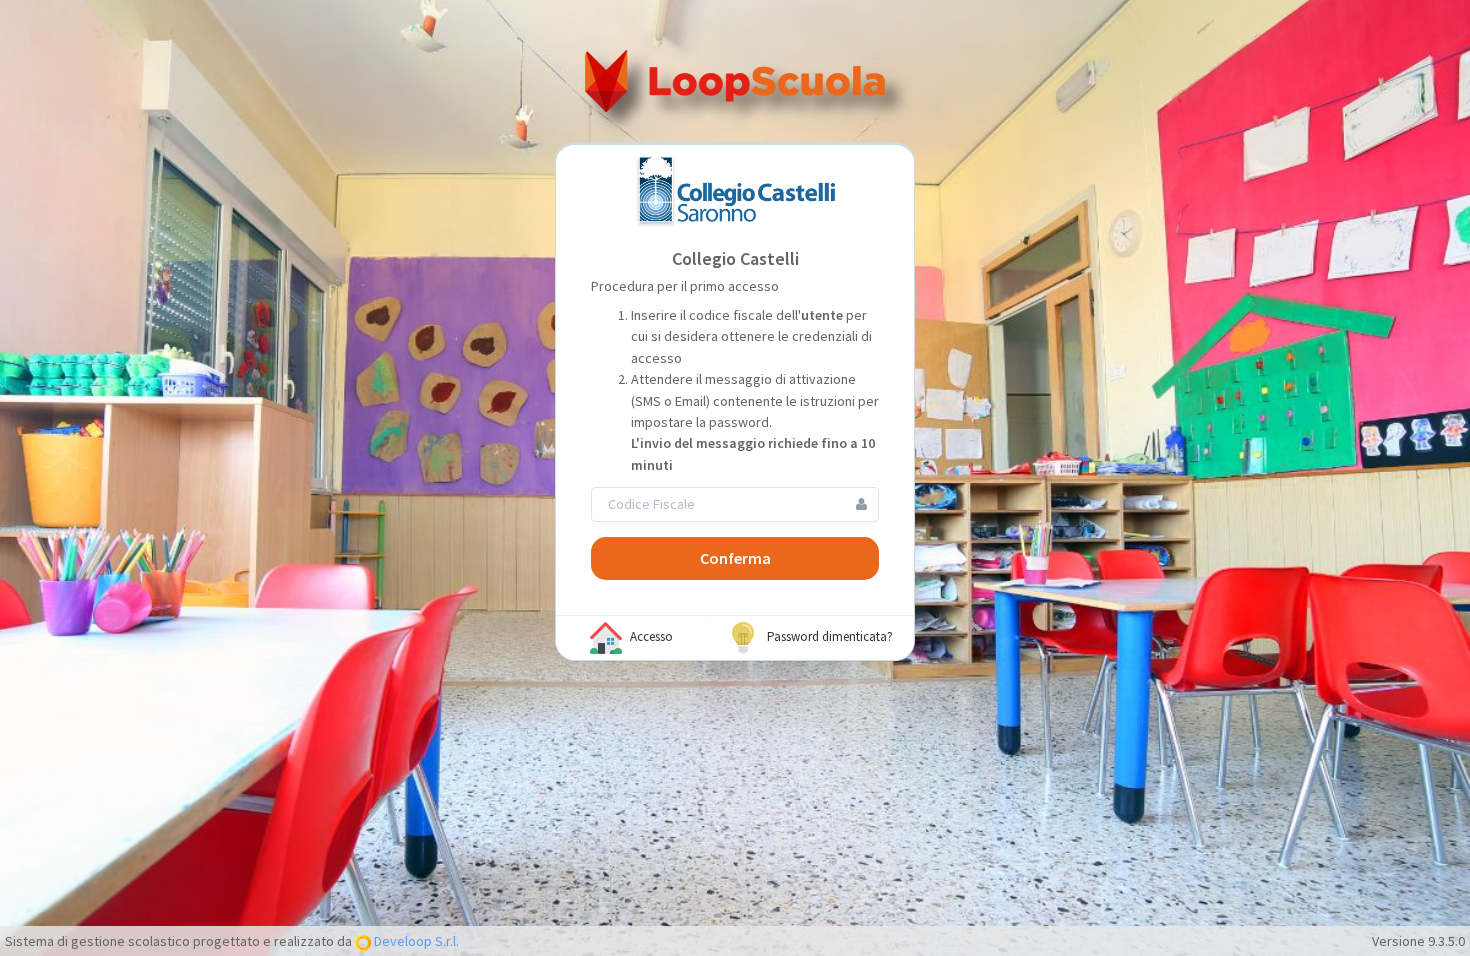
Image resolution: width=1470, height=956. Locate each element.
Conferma (735, 558)
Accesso (650, 636)
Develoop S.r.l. (415, 941)
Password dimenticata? (828, 636)
